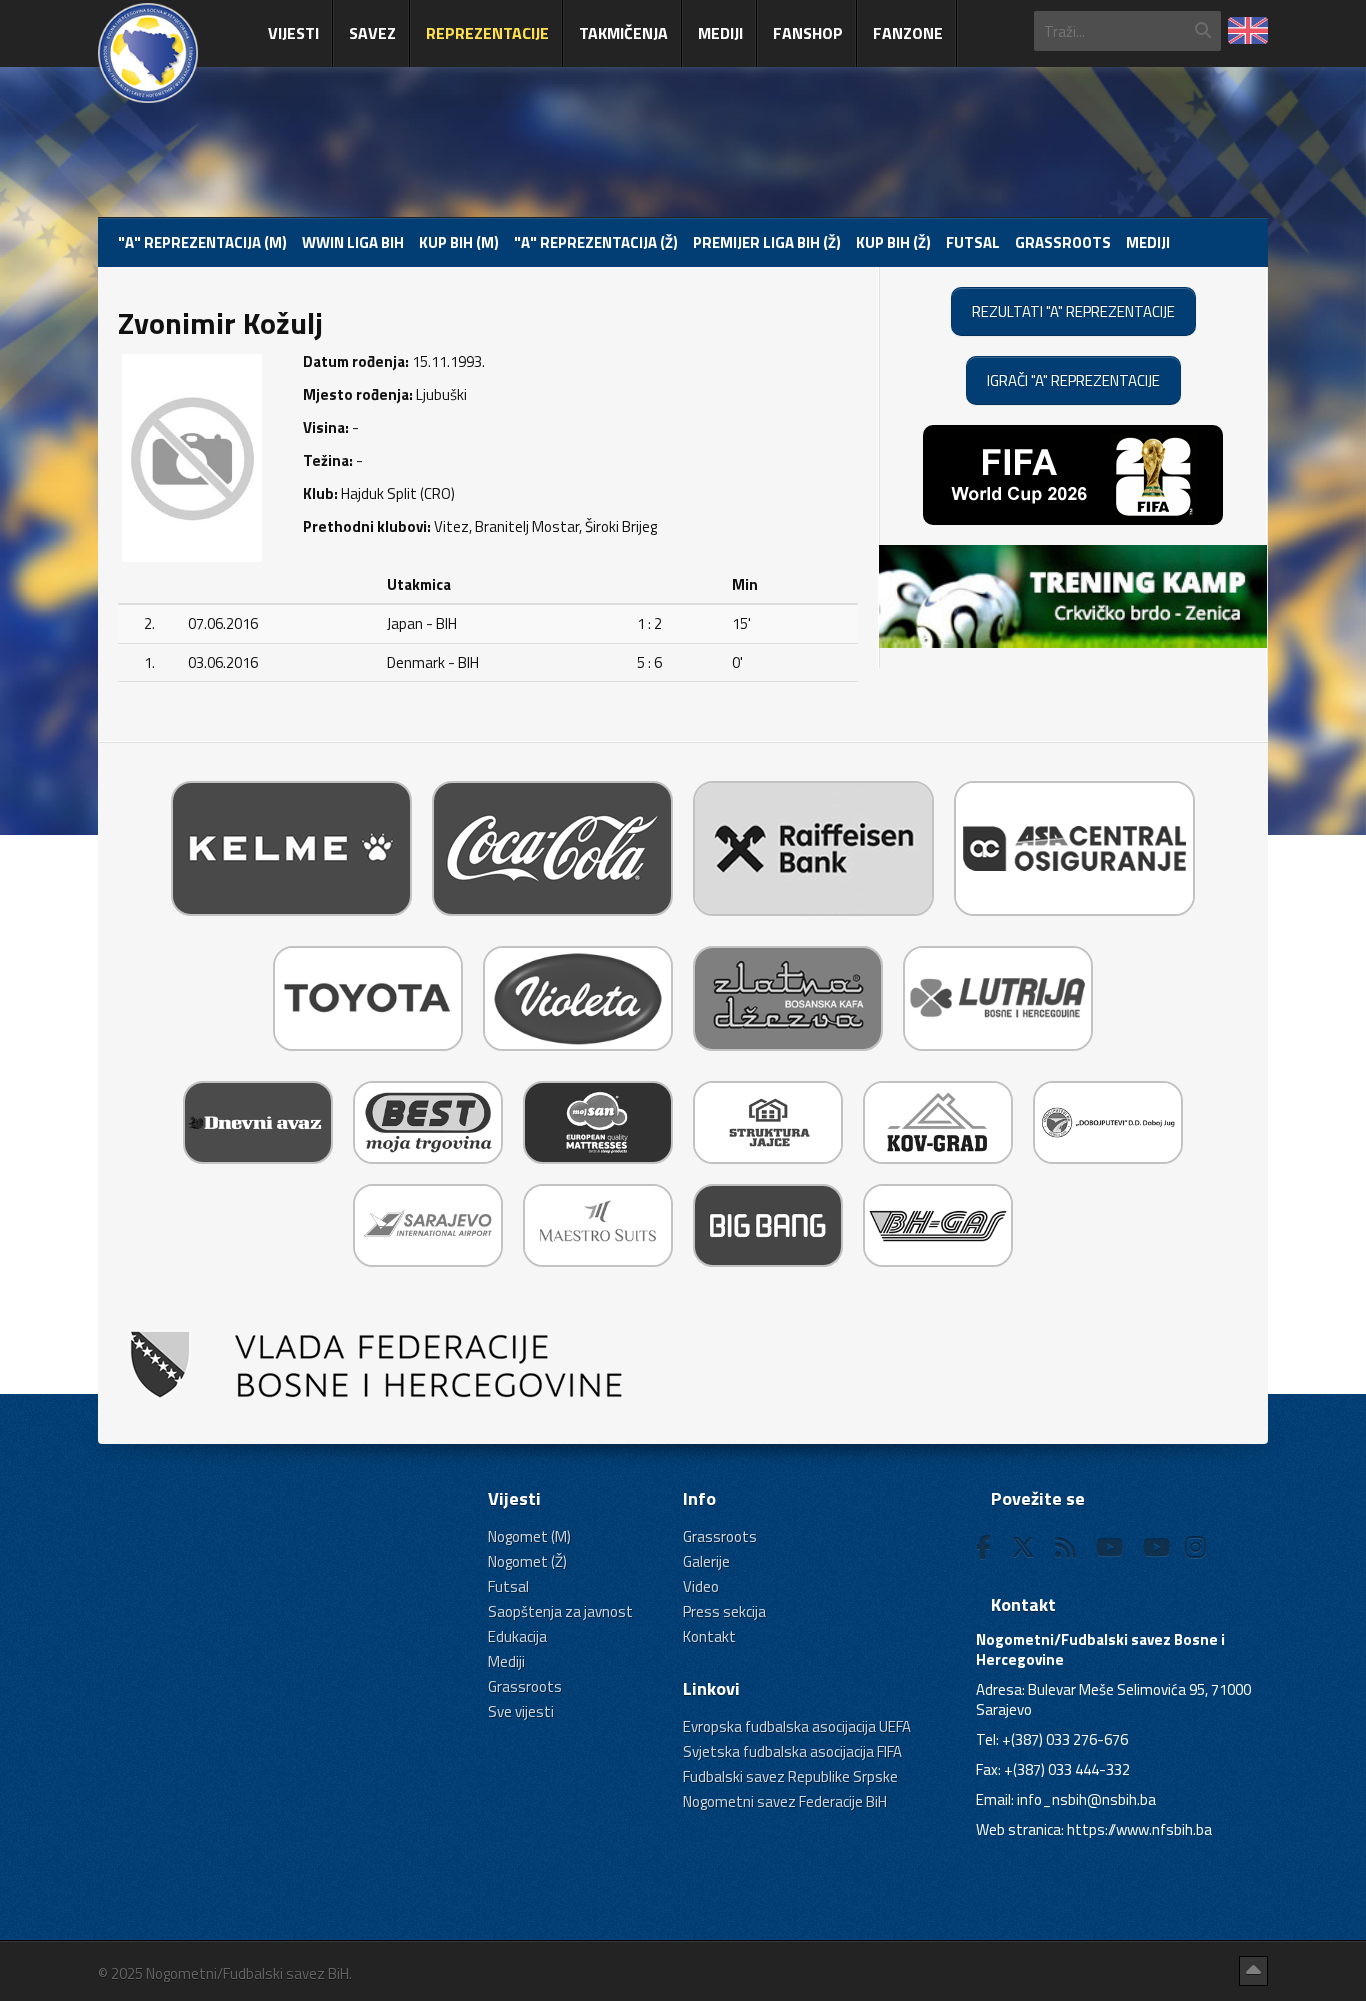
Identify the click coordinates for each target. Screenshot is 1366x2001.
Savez (372, 33)
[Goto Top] (1253, 1971)
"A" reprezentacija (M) (202, 242)
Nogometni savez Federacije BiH (785, 1801)
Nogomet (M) (529, 1536)
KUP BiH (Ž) (893, 242)
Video (701, 1586)
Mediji (720, 33)
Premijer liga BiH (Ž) (767, 242)
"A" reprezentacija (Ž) (596, 242)
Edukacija (517, 1636)
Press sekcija (724, 1611)
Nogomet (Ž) (527, 1561)
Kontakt (709, 1636)
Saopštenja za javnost (560, 1611)
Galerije (706, 1561)
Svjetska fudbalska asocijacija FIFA (792, 1751)
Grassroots (1063, 242)
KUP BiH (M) (459, 242)
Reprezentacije (487, 33)
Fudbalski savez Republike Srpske (790, 1776)
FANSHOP (808, 33)
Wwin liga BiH (353, 242)
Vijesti (293, 33)
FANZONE (908, 33)
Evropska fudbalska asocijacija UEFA (797, 1726)
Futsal (973, 242)
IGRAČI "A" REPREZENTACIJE (1073, 380)
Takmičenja (623, 33)
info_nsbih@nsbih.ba (1086, 1799)
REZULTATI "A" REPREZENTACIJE (1073, 311)
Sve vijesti (521, 1711)
